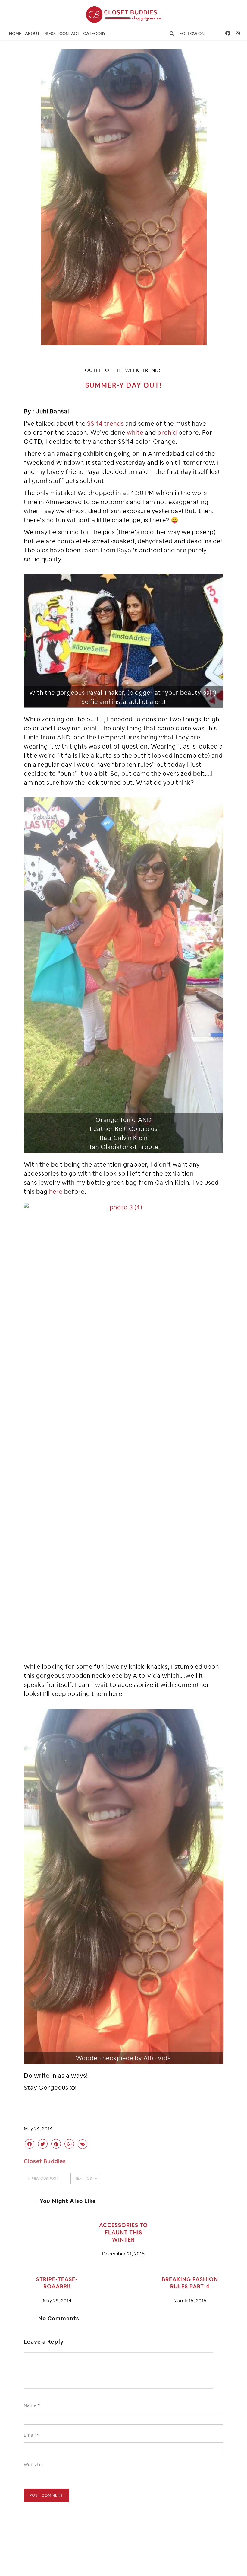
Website (33, 2465)
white (135, 433)
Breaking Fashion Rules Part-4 (190, 2283)
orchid (167, 433)
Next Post (85, 2179)
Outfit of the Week (112, 370)
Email (31, 2435)
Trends (152, 370)
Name (32, 2405)
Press (50, 34)
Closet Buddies (45, 2161)
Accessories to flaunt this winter (123, 2232)
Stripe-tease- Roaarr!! (57, 2283)
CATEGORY (94, 34)
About (32, 34)
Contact (69, 34)
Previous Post (44, 2179)
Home (15, 34)
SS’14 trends (105, 423)
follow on (192, 34)
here (56, 1192)
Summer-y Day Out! (124, 385)
